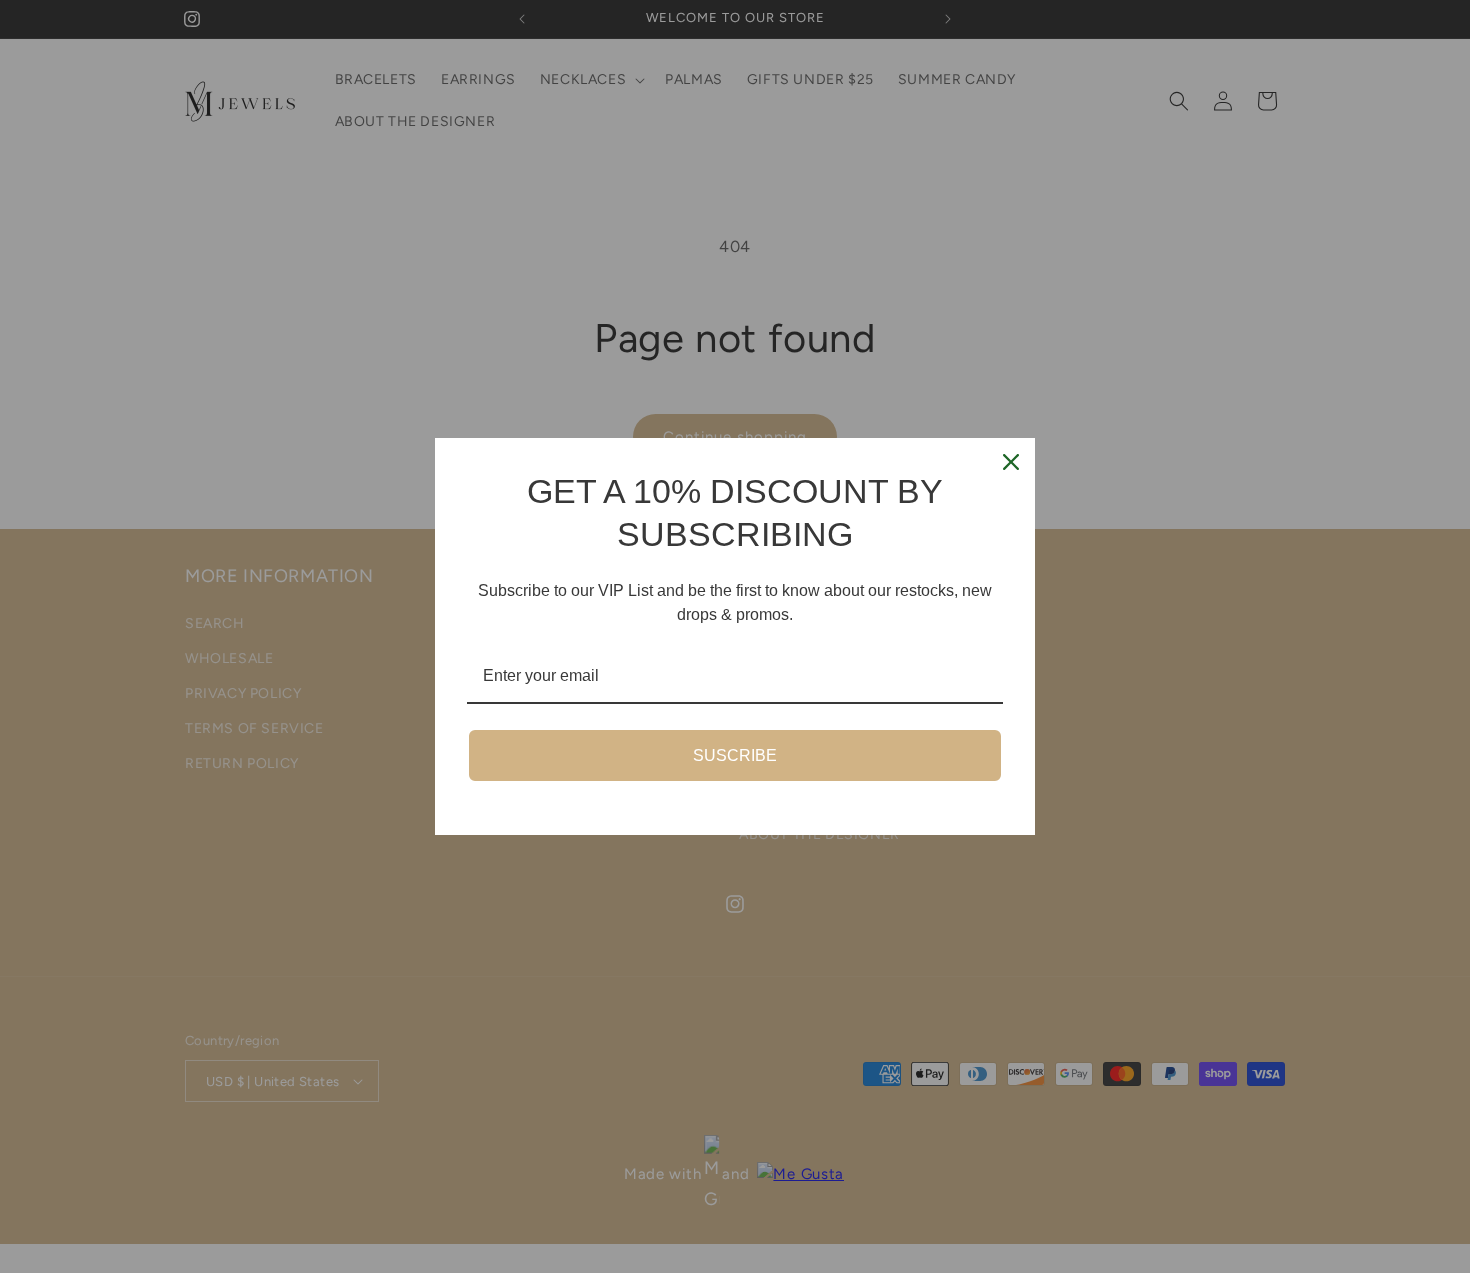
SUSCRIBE (735, 755)
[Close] (1011, 462)
